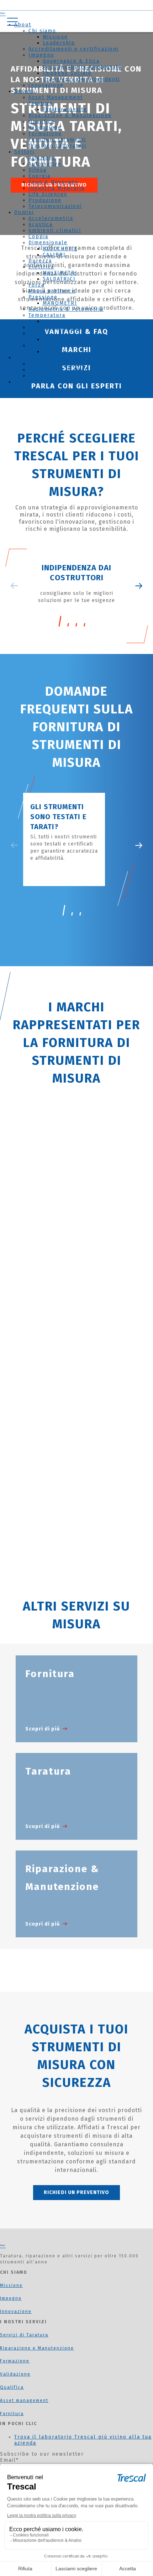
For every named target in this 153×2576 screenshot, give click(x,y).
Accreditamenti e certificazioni (73, 49)
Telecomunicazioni (55, 206)
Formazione (45, 134)
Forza (36, 285)
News (22, 382)
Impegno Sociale (67, 73)
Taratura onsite (65, 109)
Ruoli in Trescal (52, 376)
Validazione (45, 128)
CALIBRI (54, 255)
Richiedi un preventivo (76, 2192)
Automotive (45, 164)
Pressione (43, 297)
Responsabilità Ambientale (82, 67)
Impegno (41, 55)
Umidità (39, 333)
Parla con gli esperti (77, 386)
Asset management (24, 2400)
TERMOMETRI (61, 321)
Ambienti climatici (55, 231)
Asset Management (56, 97)
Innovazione (46, 85)
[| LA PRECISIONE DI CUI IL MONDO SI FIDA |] (3, 2246)
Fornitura (12, 2414)
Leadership (59, 43)
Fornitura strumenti (57, 140)
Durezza (40, 261)
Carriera (26, 358)
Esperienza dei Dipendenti (81, 79)
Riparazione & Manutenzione (70, 116)
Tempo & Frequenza (57, 327)
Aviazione (42, 158)
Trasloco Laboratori (57, 146)
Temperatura (47, 315)
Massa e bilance (52, 291)
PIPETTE (55, 352)
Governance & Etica (71, 61)
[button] (139, 845)
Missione (55, 37)
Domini (24, 212)
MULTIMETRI (60, 273)
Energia (39, 176)
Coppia (38, 237)
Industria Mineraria (57, 188)
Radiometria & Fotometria (66, 309)
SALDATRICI (59, 279)
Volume (39, 345)
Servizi (24, 91)
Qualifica (41, 122)
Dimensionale (48, 243)
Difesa (38, 170)
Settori (24, 152)
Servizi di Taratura (24, 2335)
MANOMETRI (60, 303)
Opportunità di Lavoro (61, 370)
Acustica (41, 224)
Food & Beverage (53, 182)
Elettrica (41, 267)
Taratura (41, 103)
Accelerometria (51, 218)
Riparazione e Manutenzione (37, 2348)
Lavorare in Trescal (57, 364)
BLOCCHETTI (60, 249)
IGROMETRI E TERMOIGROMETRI (89, 339)
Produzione (45, 200)
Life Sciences (48, 194)
